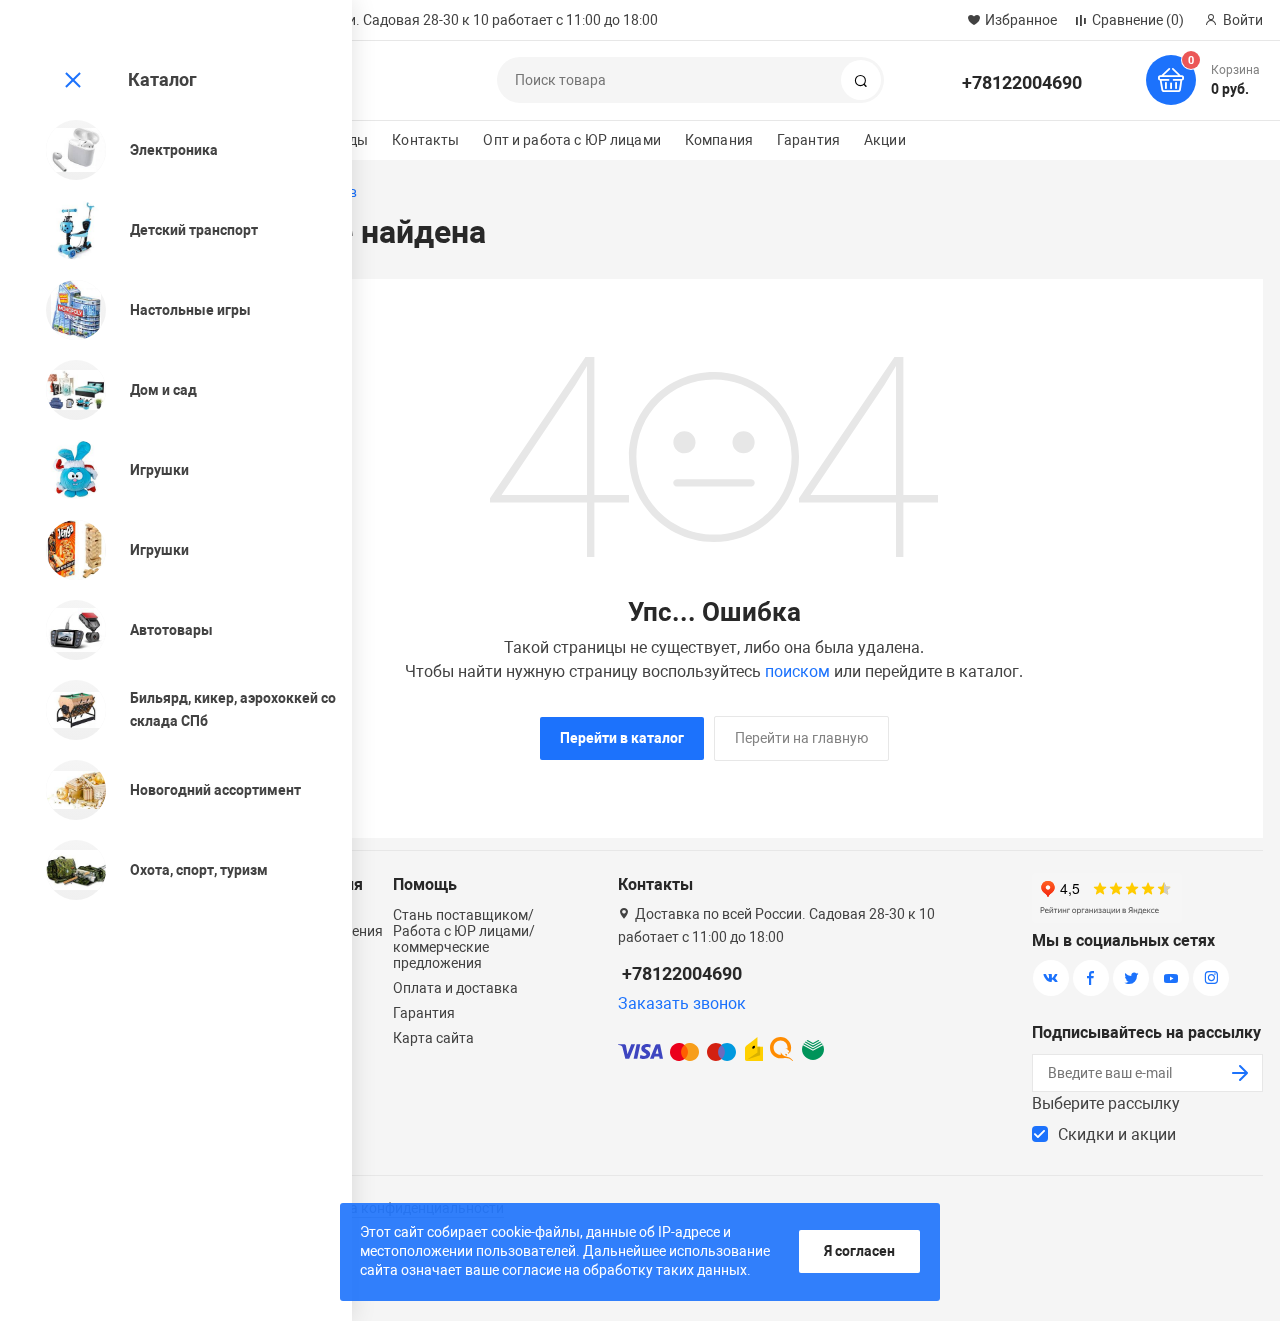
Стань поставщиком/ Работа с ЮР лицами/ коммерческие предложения (464, 939)
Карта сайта (433, 1038)
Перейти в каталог (622, 738)
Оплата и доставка (455, 988)
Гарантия (808, 140)
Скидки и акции (1117, 1134)
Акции (885, 140)
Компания (719, 140)
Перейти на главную (801, 738)
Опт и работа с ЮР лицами (571, 140)
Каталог (162, 79)
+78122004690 (1022, 82)
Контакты (425, 140)
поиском (797, 671)
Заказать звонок (682, 1003)
